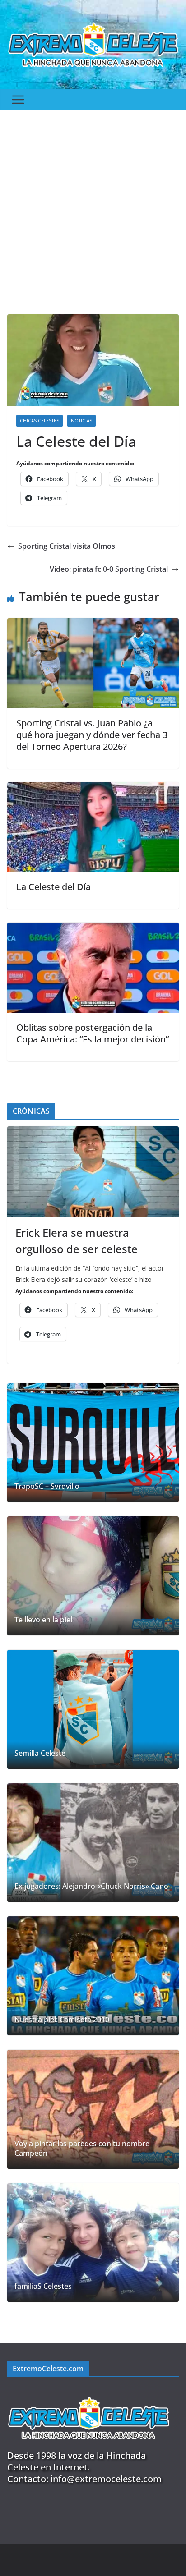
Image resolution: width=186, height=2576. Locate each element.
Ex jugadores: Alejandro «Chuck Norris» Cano (91, 1886)
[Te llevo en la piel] (93, 1576)
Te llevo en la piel (43, 1620)
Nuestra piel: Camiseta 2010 (62, 2020)
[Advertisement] (93, 208)
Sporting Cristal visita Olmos (67, 546)
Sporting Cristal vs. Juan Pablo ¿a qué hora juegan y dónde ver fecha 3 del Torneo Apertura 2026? (92, 735)
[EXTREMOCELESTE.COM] (88, 2392)
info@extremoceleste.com (106, 2479)
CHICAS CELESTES (40, 421)
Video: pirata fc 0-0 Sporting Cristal (109, 569)
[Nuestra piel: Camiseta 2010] (93, 1976)
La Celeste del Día (53, 887)
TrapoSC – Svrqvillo (47, 1486)
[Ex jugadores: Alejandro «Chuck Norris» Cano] (93, 1843)
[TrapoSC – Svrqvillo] (93, 1443)
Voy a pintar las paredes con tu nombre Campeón (82, 2149)
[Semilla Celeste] (93, 1709)
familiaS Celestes (43, 2286)
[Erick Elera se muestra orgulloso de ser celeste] (93, 1171)
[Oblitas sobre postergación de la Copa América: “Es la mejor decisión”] (93, 929)
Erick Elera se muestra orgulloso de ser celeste (77, 1241)
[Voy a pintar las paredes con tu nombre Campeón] (93, 2109)
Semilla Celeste (40, 1753)
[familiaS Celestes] (93, 2243)
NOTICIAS (81, 421)
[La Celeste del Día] (93, 789)
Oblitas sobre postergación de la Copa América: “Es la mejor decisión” (93, 1033)
